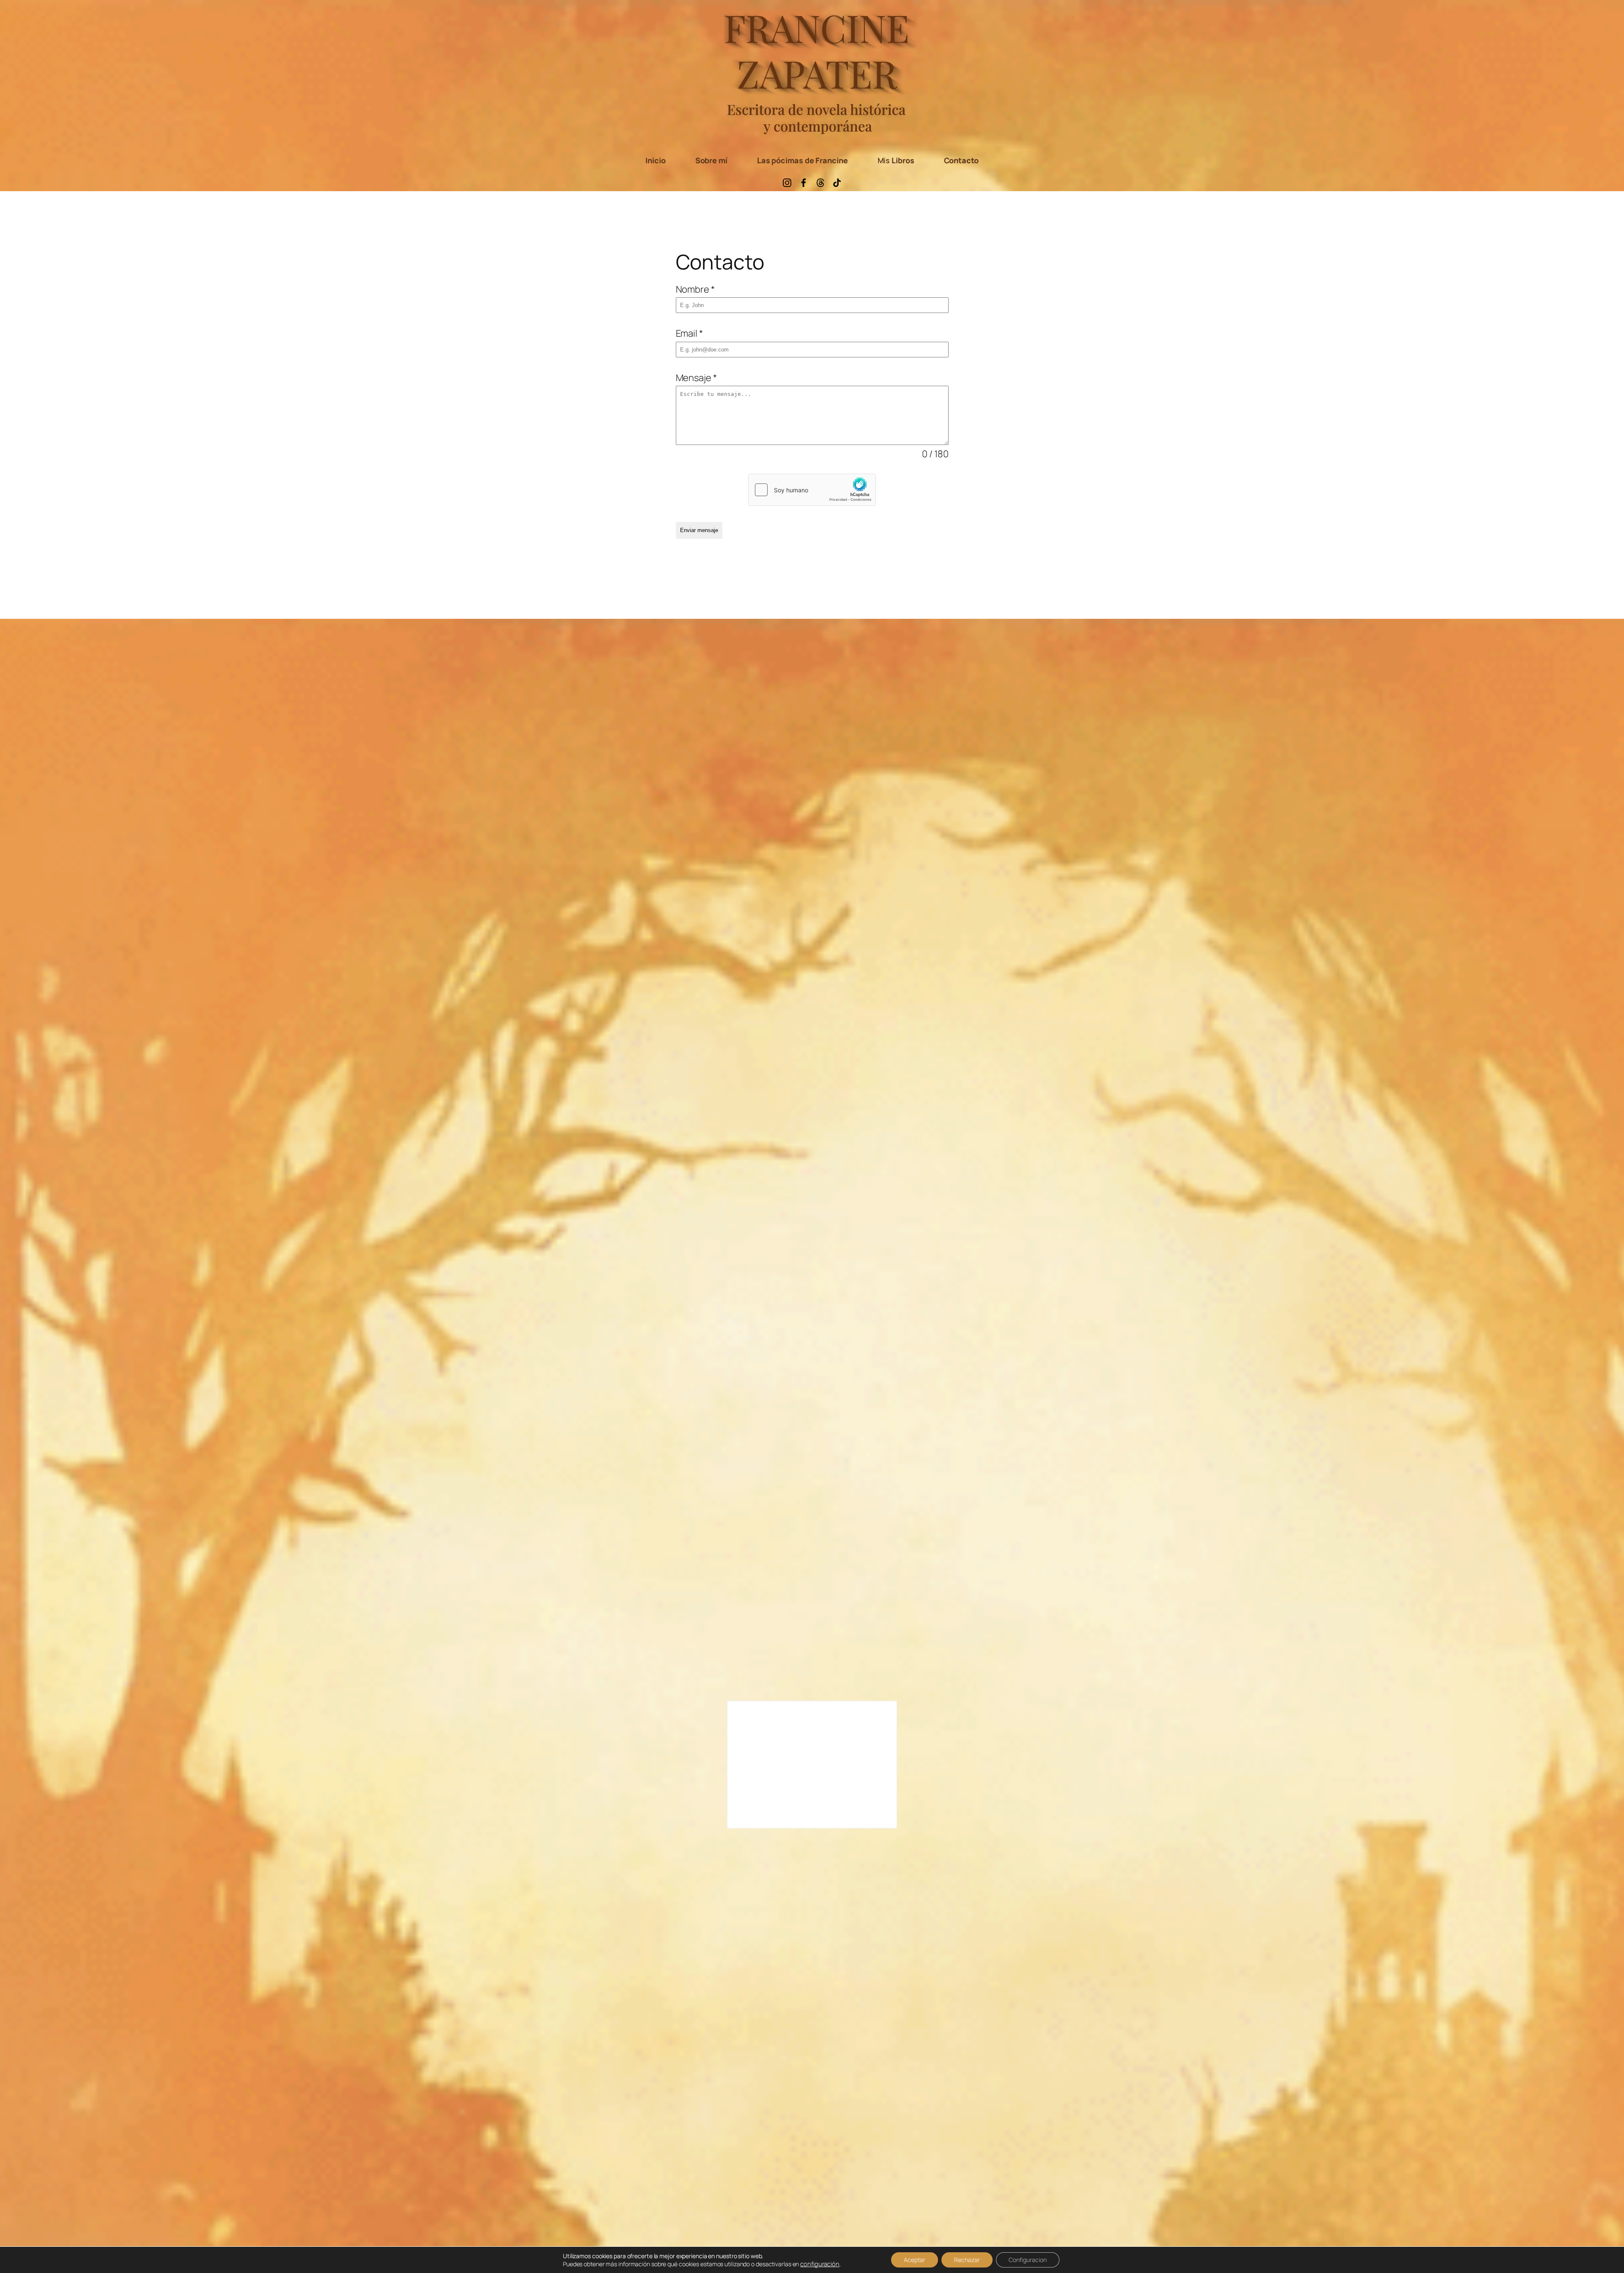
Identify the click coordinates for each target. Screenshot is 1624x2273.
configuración (820, 2264)
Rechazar (967, 2260)
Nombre (695, 289)
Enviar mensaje (699, 530)
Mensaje (696, 378)
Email (689, 333)
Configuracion (1028, 2260)
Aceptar (915, 2260)
